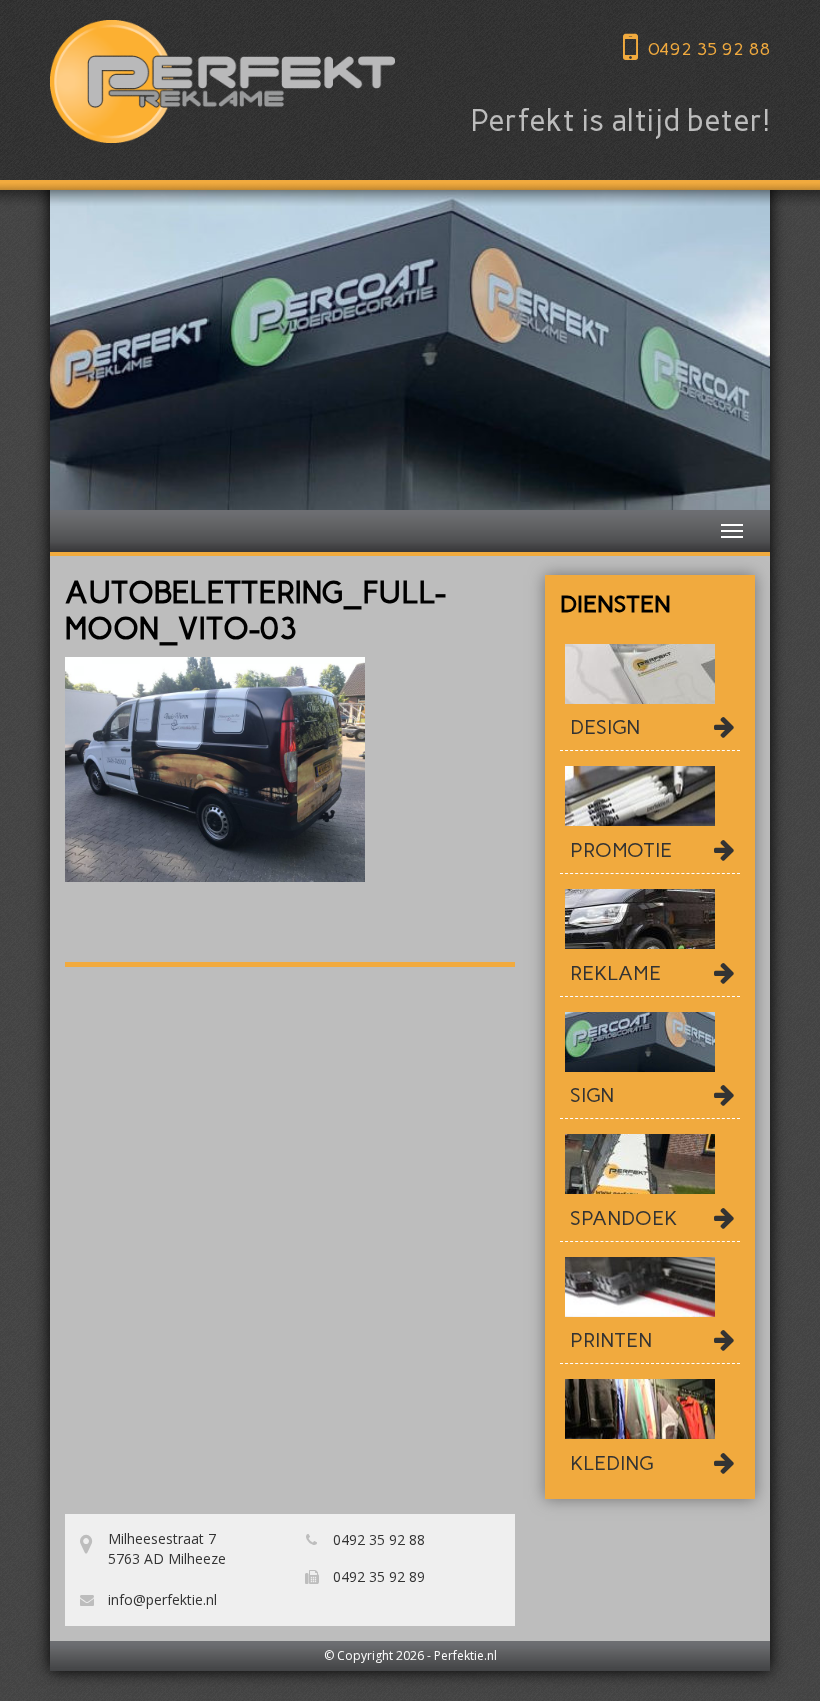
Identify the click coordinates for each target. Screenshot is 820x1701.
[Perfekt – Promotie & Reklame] (222, 81)
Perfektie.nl (465, 1655)
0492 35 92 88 (709, 49)
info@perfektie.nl (160, 1599)
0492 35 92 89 (377, 1576)
